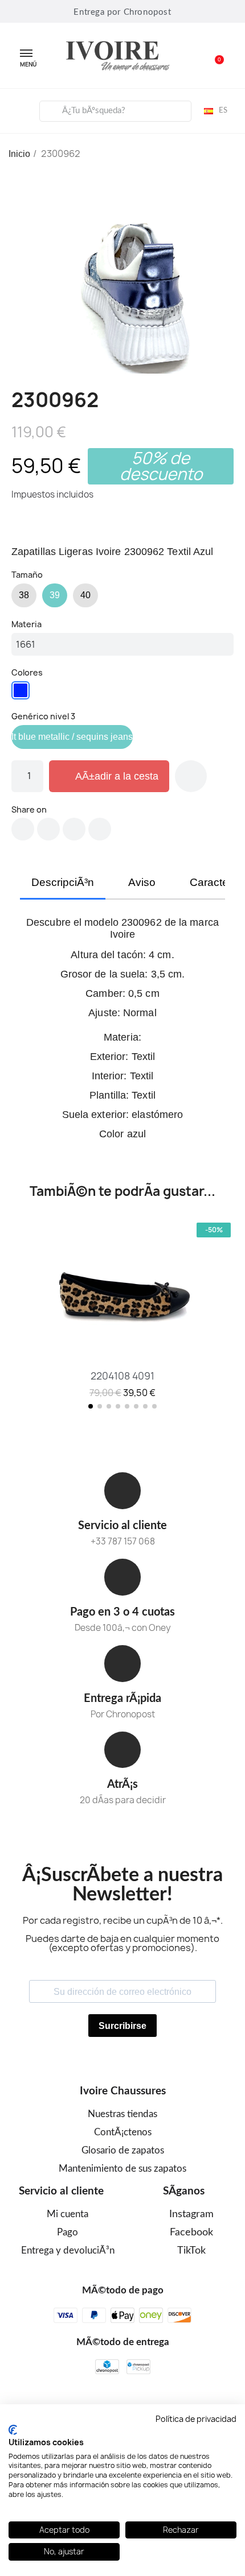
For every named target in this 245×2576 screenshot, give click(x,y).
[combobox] (116, 111)
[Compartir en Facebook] (23, 829)
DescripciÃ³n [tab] (63, 882)
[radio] (24, 595)
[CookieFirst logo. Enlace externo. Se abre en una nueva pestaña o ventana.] (13, 2430)
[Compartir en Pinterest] (74, 829)
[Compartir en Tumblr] (100, 829)
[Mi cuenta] (18, 109)
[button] (213, 56)
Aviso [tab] (142, 882)
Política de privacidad (196, 2419)
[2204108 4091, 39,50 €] (122, 1310)
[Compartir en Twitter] (48, 829)
